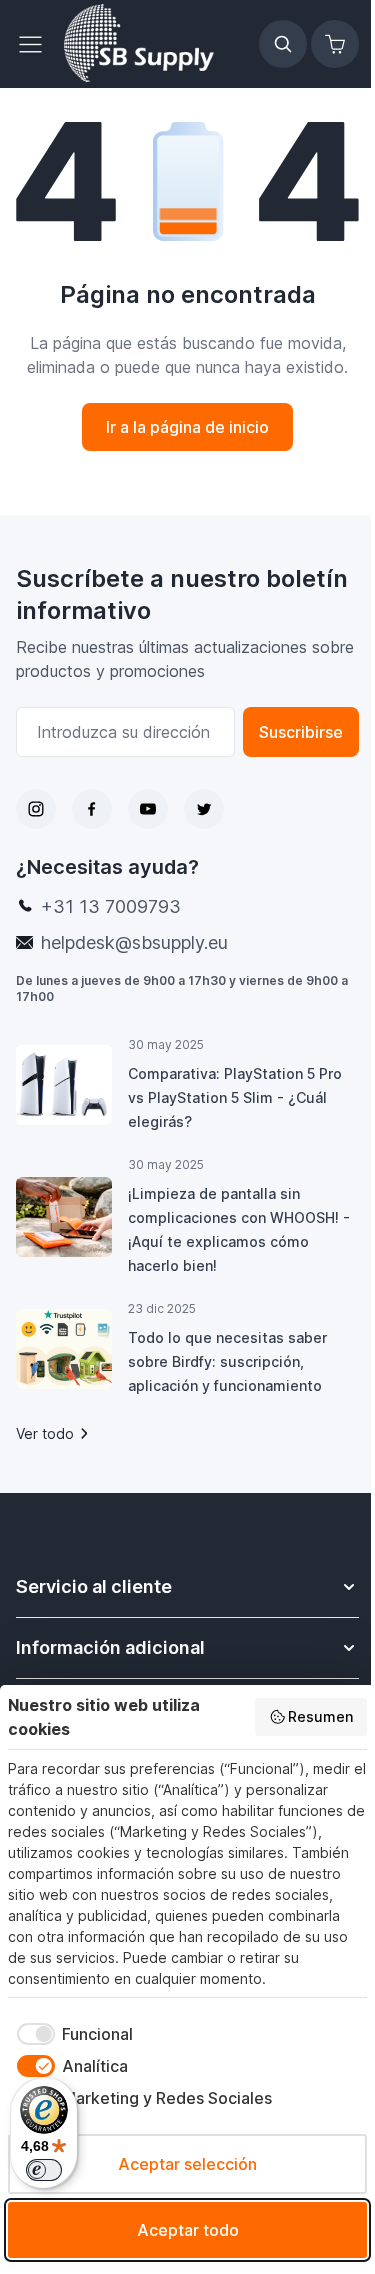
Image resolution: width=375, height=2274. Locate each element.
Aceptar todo (188, 2230)
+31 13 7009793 (111, 906)
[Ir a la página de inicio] (139, 44)
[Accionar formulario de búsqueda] (283, 44)
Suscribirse (301, 732)
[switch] (44, 2170)
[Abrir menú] (36, 44)
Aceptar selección (187, 2164)
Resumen (320, 1716)
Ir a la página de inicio (187, 427)
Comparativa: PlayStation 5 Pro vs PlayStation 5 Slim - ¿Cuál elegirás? (235, 1097)
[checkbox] (70, 2034)
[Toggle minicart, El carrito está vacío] (335, 44)
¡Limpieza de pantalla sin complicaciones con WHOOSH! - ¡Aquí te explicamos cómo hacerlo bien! (239, 1229)
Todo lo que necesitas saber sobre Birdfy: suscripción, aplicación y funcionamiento (227, 1361)
